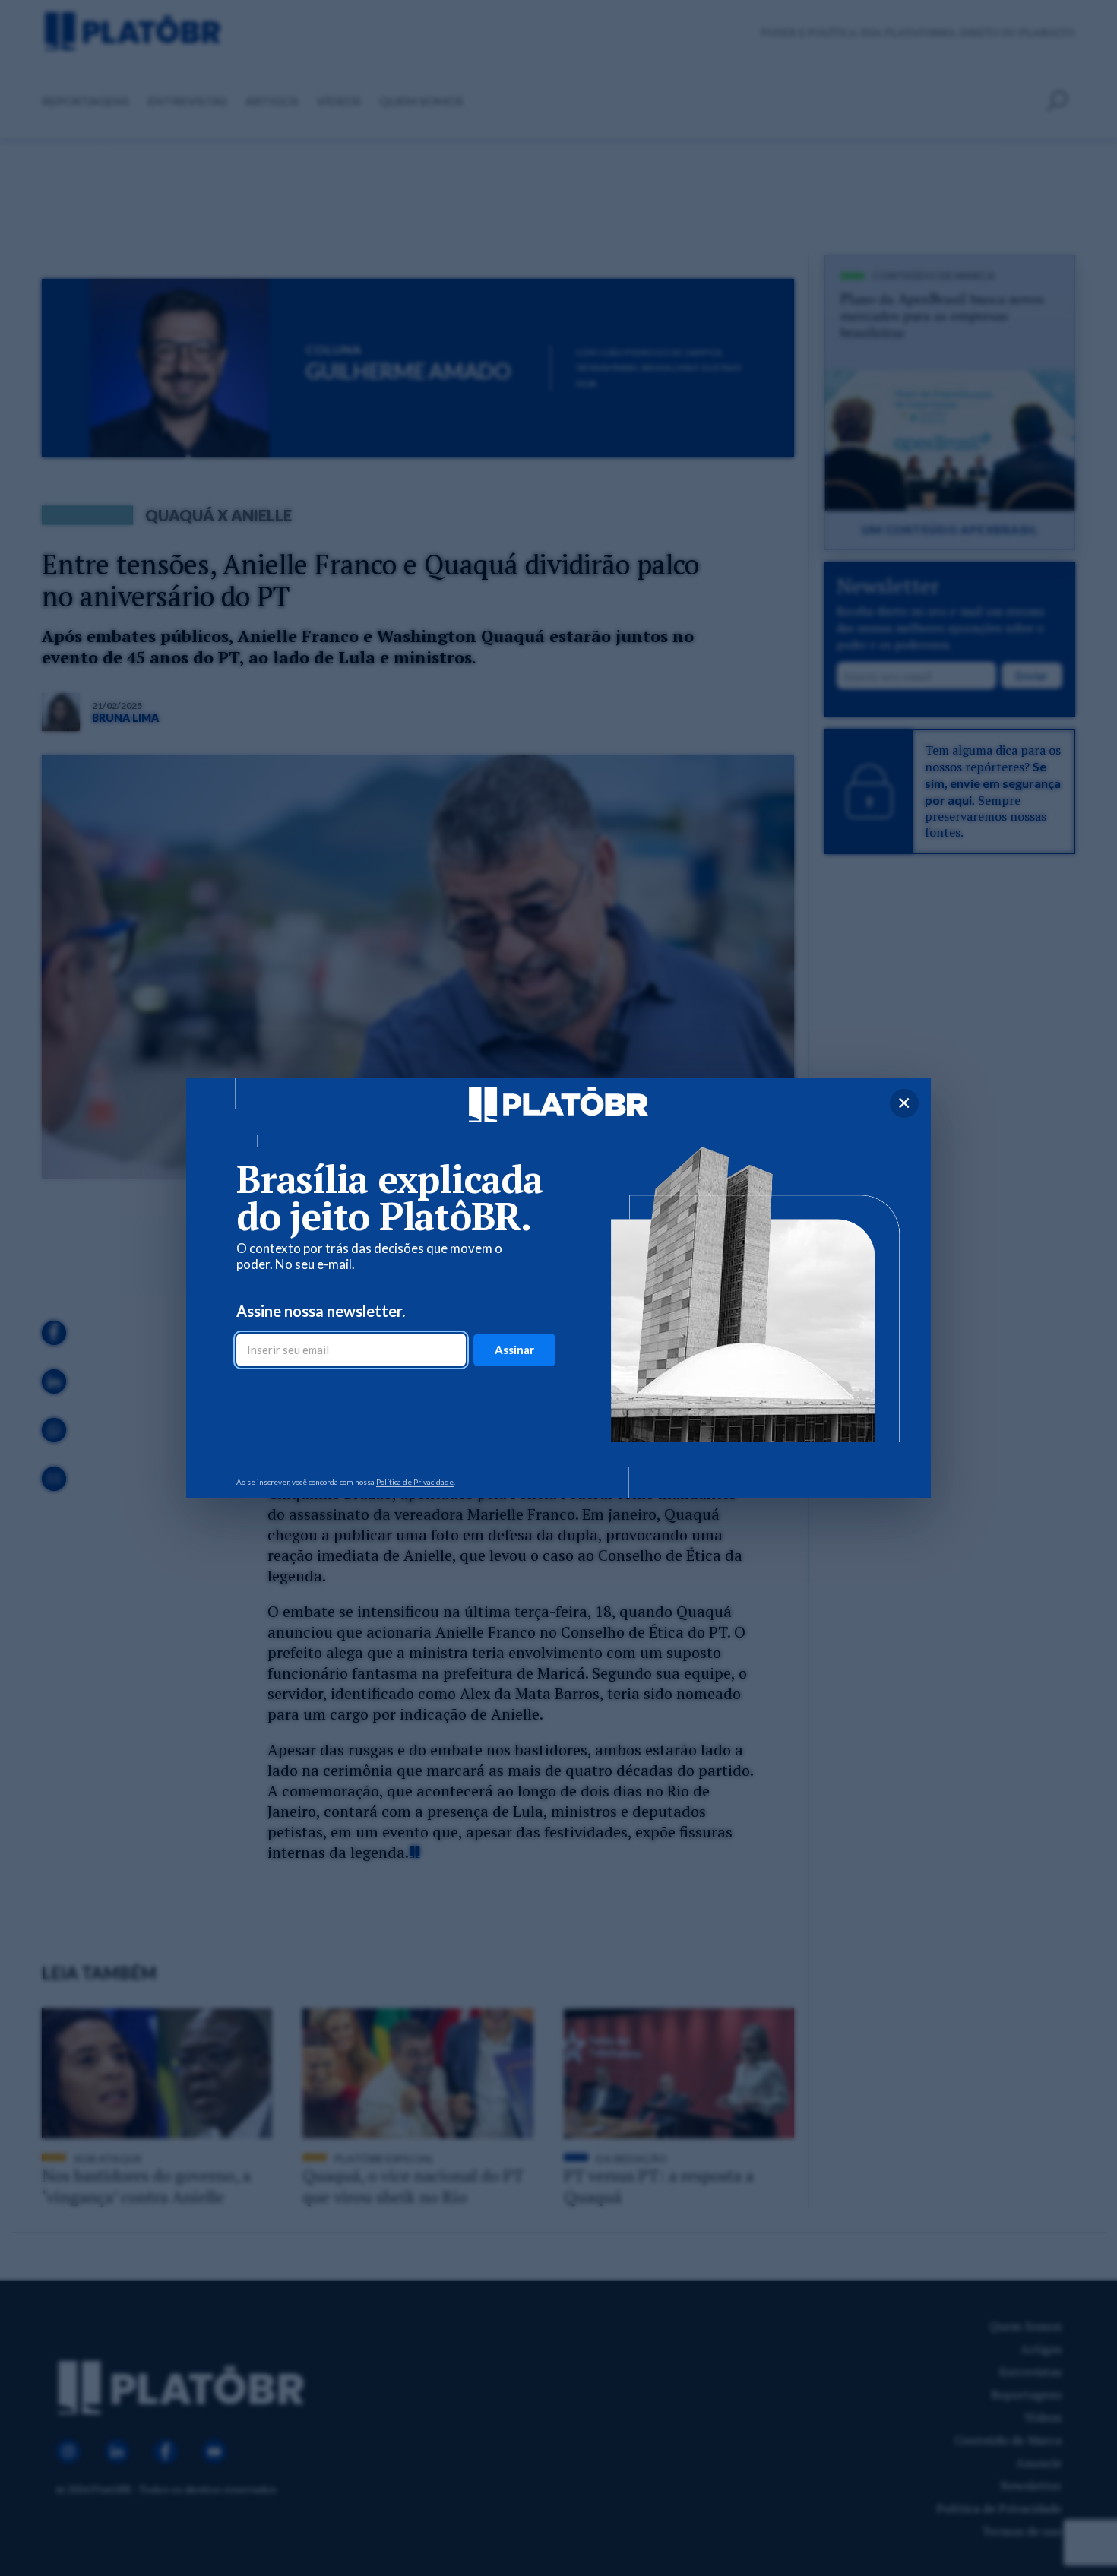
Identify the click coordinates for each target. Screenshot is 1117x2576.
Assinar (514, 1350)
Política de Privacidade (415, 1482)
